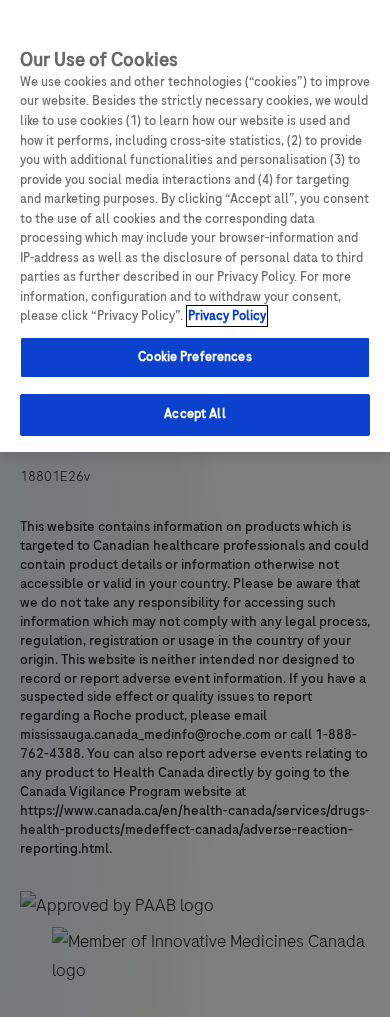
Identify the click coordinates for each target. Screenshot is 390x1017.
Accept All (194, 414)
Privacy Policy (227, 316)
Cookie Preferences (194, 357)
